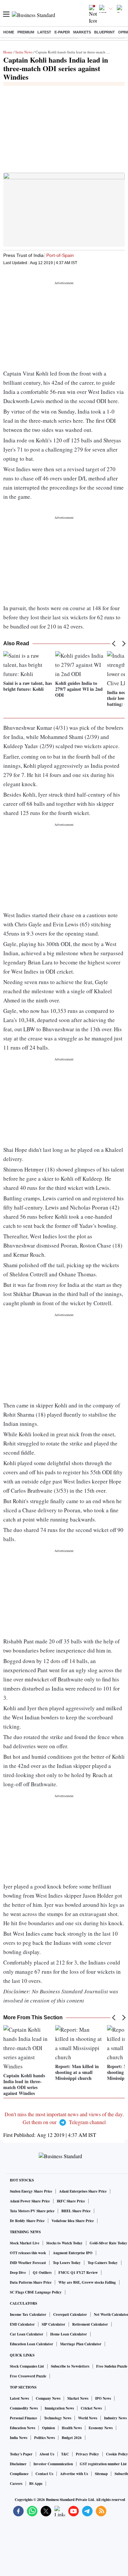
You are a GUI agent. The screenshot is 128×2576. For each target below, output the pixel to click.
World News (88, 2418)
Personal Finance (23, 2418)
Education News (22, 2428)
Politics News (44, 2438)
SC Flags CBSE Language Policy (36, 2292)
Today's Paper (21, 2454)
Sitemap (101, 2474)
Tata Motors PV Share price (32, 2211)
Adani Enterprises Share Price (83, 2191)
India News (24, 52)
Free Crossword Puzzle (28, 2376)
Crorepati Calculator (70, 2315)
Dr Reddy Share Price (27, 2221)
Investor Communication (53, 2464)
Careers (16, 2484)
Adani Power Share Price (30, 2201)
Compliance (19, 2474)
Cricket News (91, 2408)
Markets (82, 32)
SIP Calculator (53, 2324)
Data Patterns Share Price (31, 2282)
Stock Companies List (27, 2366)
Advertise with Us (74, 2474)
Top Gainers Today (103, 2263)
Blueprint (105, 32)
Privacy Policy (87, 2454)
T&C (65, 2454)
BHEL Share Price (76, 2211)
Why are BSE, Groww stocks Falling (87, 2282)
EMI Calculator (22, 2324)
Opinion (48, 2428)
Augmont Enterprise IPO (73, 2253)
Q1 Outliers (42, 2273)
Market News (78, 2398)
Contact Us (44, 2474)
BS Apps (36, 2484)
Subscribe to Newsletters (70, 2366)
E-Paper (62, 32)
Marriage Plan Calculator (81, 2344)
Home (9, 32)
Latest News (19, 2398)
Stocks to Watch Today (64, 2243)
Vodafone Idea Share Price (73, 2221)
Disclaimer (18, 2464)
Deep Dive (18, 2273)
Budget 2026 (72, 2438)
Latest (44, 32)
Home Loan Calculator (69, 2334)
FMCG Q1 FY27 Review (78, 2273)
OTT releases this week (28, 2253)
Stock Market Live (25, 2243)
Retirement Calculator (90, 2324)
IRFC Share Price (71, 2201)
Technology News (58, 2418)
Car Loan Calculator (27, 2334)
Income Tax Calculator (28, 2315)
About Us (47, 2454)
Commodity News (24, 2408)
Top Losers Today (67, 2263)
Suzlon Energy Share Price (31, 2191)
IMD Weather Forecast (28, 2263)
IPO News (103, 2398)
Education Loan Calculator (32, 2344)
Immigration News (59, 2408)
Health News (72, 2428)
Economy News (101, 2428)
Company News (48, 2398)
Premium (26, 32)
